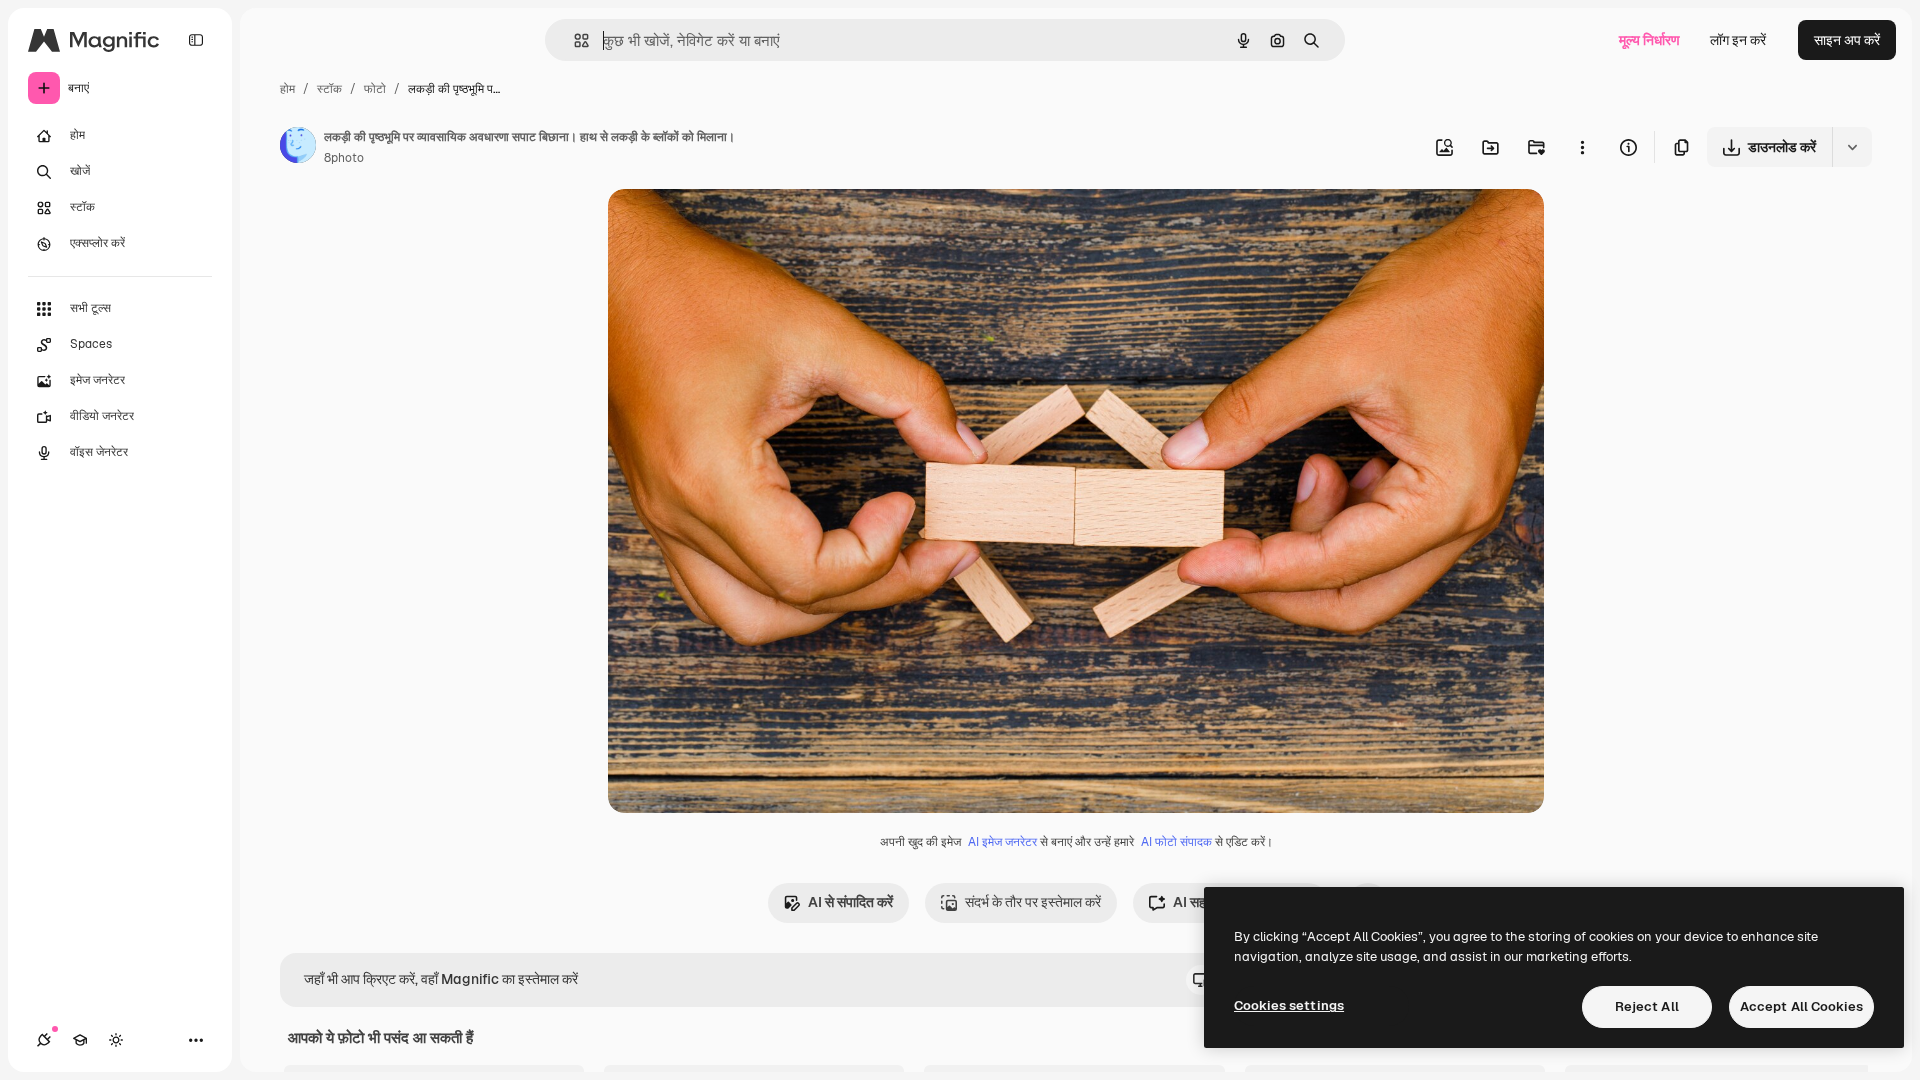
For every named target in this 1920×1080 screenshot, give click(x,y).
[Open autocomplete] (573, 40)
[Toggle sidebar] (196, 40)
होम (287, 89)
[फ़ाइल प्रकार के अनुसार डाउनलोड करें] (1852, 147)
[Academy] (80, 1040)
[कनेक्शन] (44, 1040)
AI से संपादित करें (850, 902)
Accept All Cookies (1801, 1006)
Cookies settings (1289, 1005)
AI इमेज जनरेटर (1002, 842)
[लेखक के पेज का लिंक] (298, 148)
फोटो (375, 89)
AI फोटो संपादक (1176, 842)
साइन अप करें (1847, 40)
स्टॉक (329, 89)
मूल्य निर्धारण (1649, 40)
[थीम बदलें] (116, 1040)
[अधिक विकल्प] (1582, 147)
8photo (344, 158)
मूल (717, 227)
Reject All (1647, 1006)
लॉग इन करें (1738, 40)
